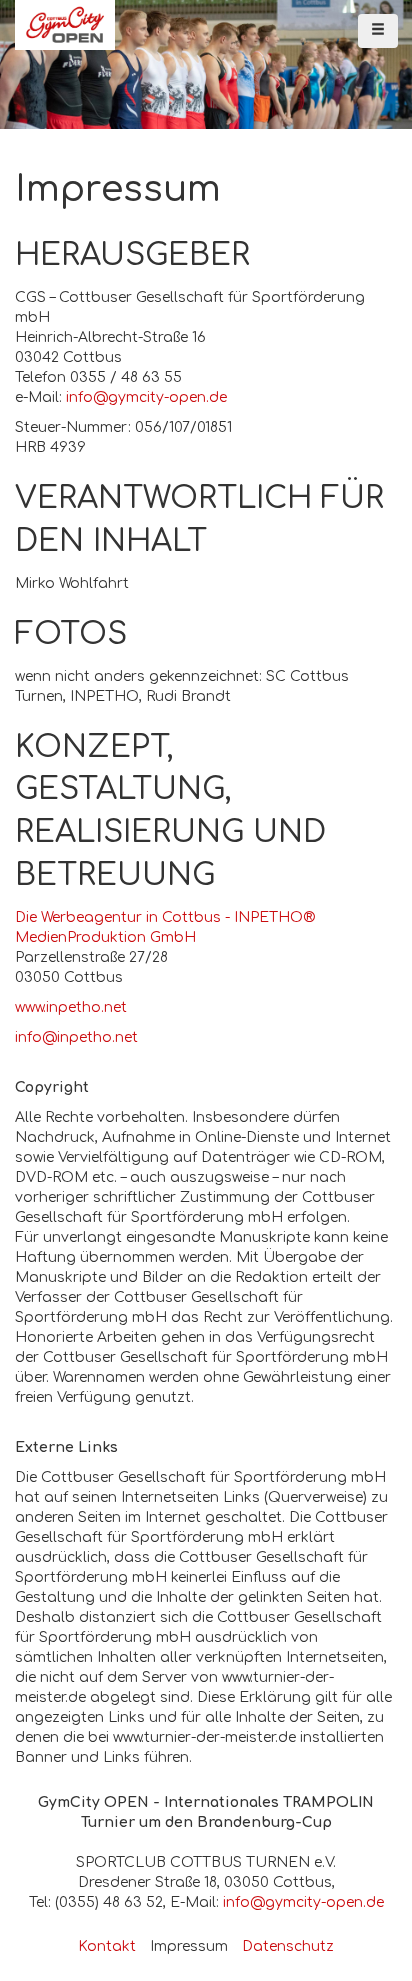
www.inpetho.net (71, 1007)
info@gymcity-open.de (146, 397)
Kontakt (107, 1946)
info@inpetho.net (76, 1037)
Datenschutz (288, 1946)
